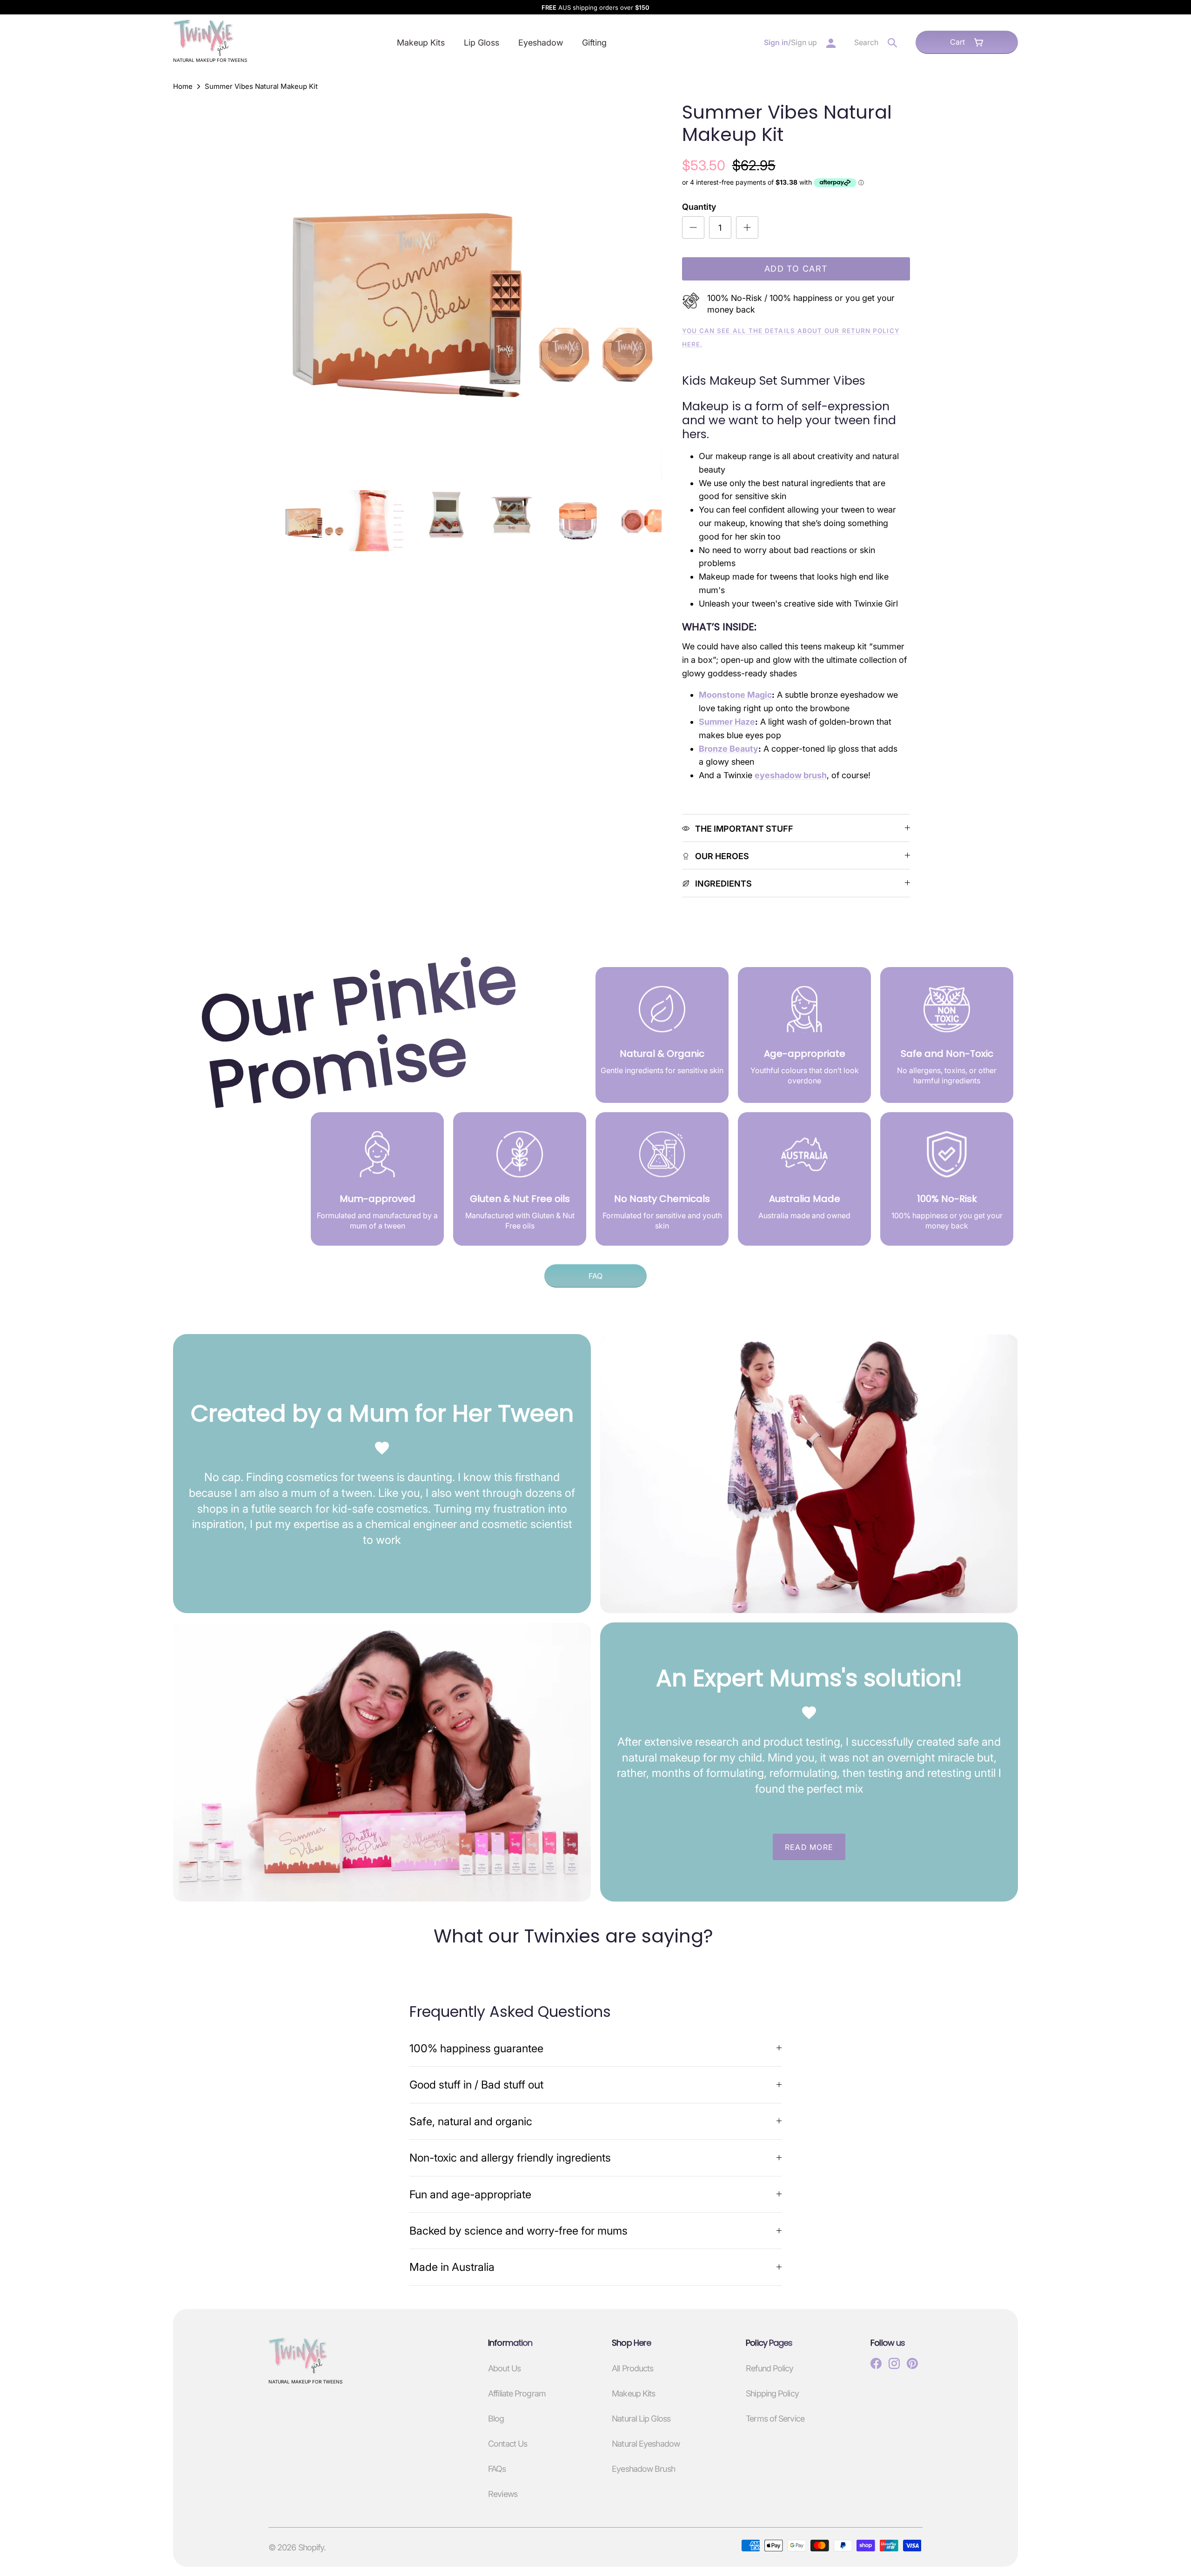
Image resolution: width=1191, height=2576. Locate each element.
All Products (632, 2368)
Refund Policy (769, 2368)
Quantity (699, 207)
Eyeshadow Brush (643, 2469)
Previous (300, 291)
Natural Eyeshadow (646, 2444)
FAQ (595, 1276)
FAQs (497, 2469)
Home (183, 87)
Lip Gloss (482, 43)
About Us (504, 2368)
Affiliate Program (517, 2393)
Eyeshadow (541, 43)
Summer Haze (727, 722)
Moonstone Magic (735, 695)
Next (643, 291)
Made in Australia (452, 2267)
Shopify (311, 2547)
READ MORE (809, 1847)
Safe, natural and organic (471, 2121)
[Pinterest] (912, 2363)
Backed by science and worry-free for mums (519, 2231)
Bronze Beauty (729, 749)
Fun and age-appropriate (470, 2194)
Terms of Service (775, 2419)
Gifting (594, 43)
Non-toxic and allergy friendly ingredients (510, 2158)
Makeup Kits (421, 43)
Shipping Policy (772, 2393)
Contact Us (508, 2444)
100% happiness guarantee (476, 2048)
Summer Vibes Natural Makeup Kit (261, 87)
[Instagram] (894, 2363)
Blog (496, 2419)
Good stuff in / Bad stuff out (476, 2085)
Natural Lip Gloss (641, 2419)
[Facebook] (876, 2363)
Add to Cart (796, 269)
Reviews (503, 2494)
